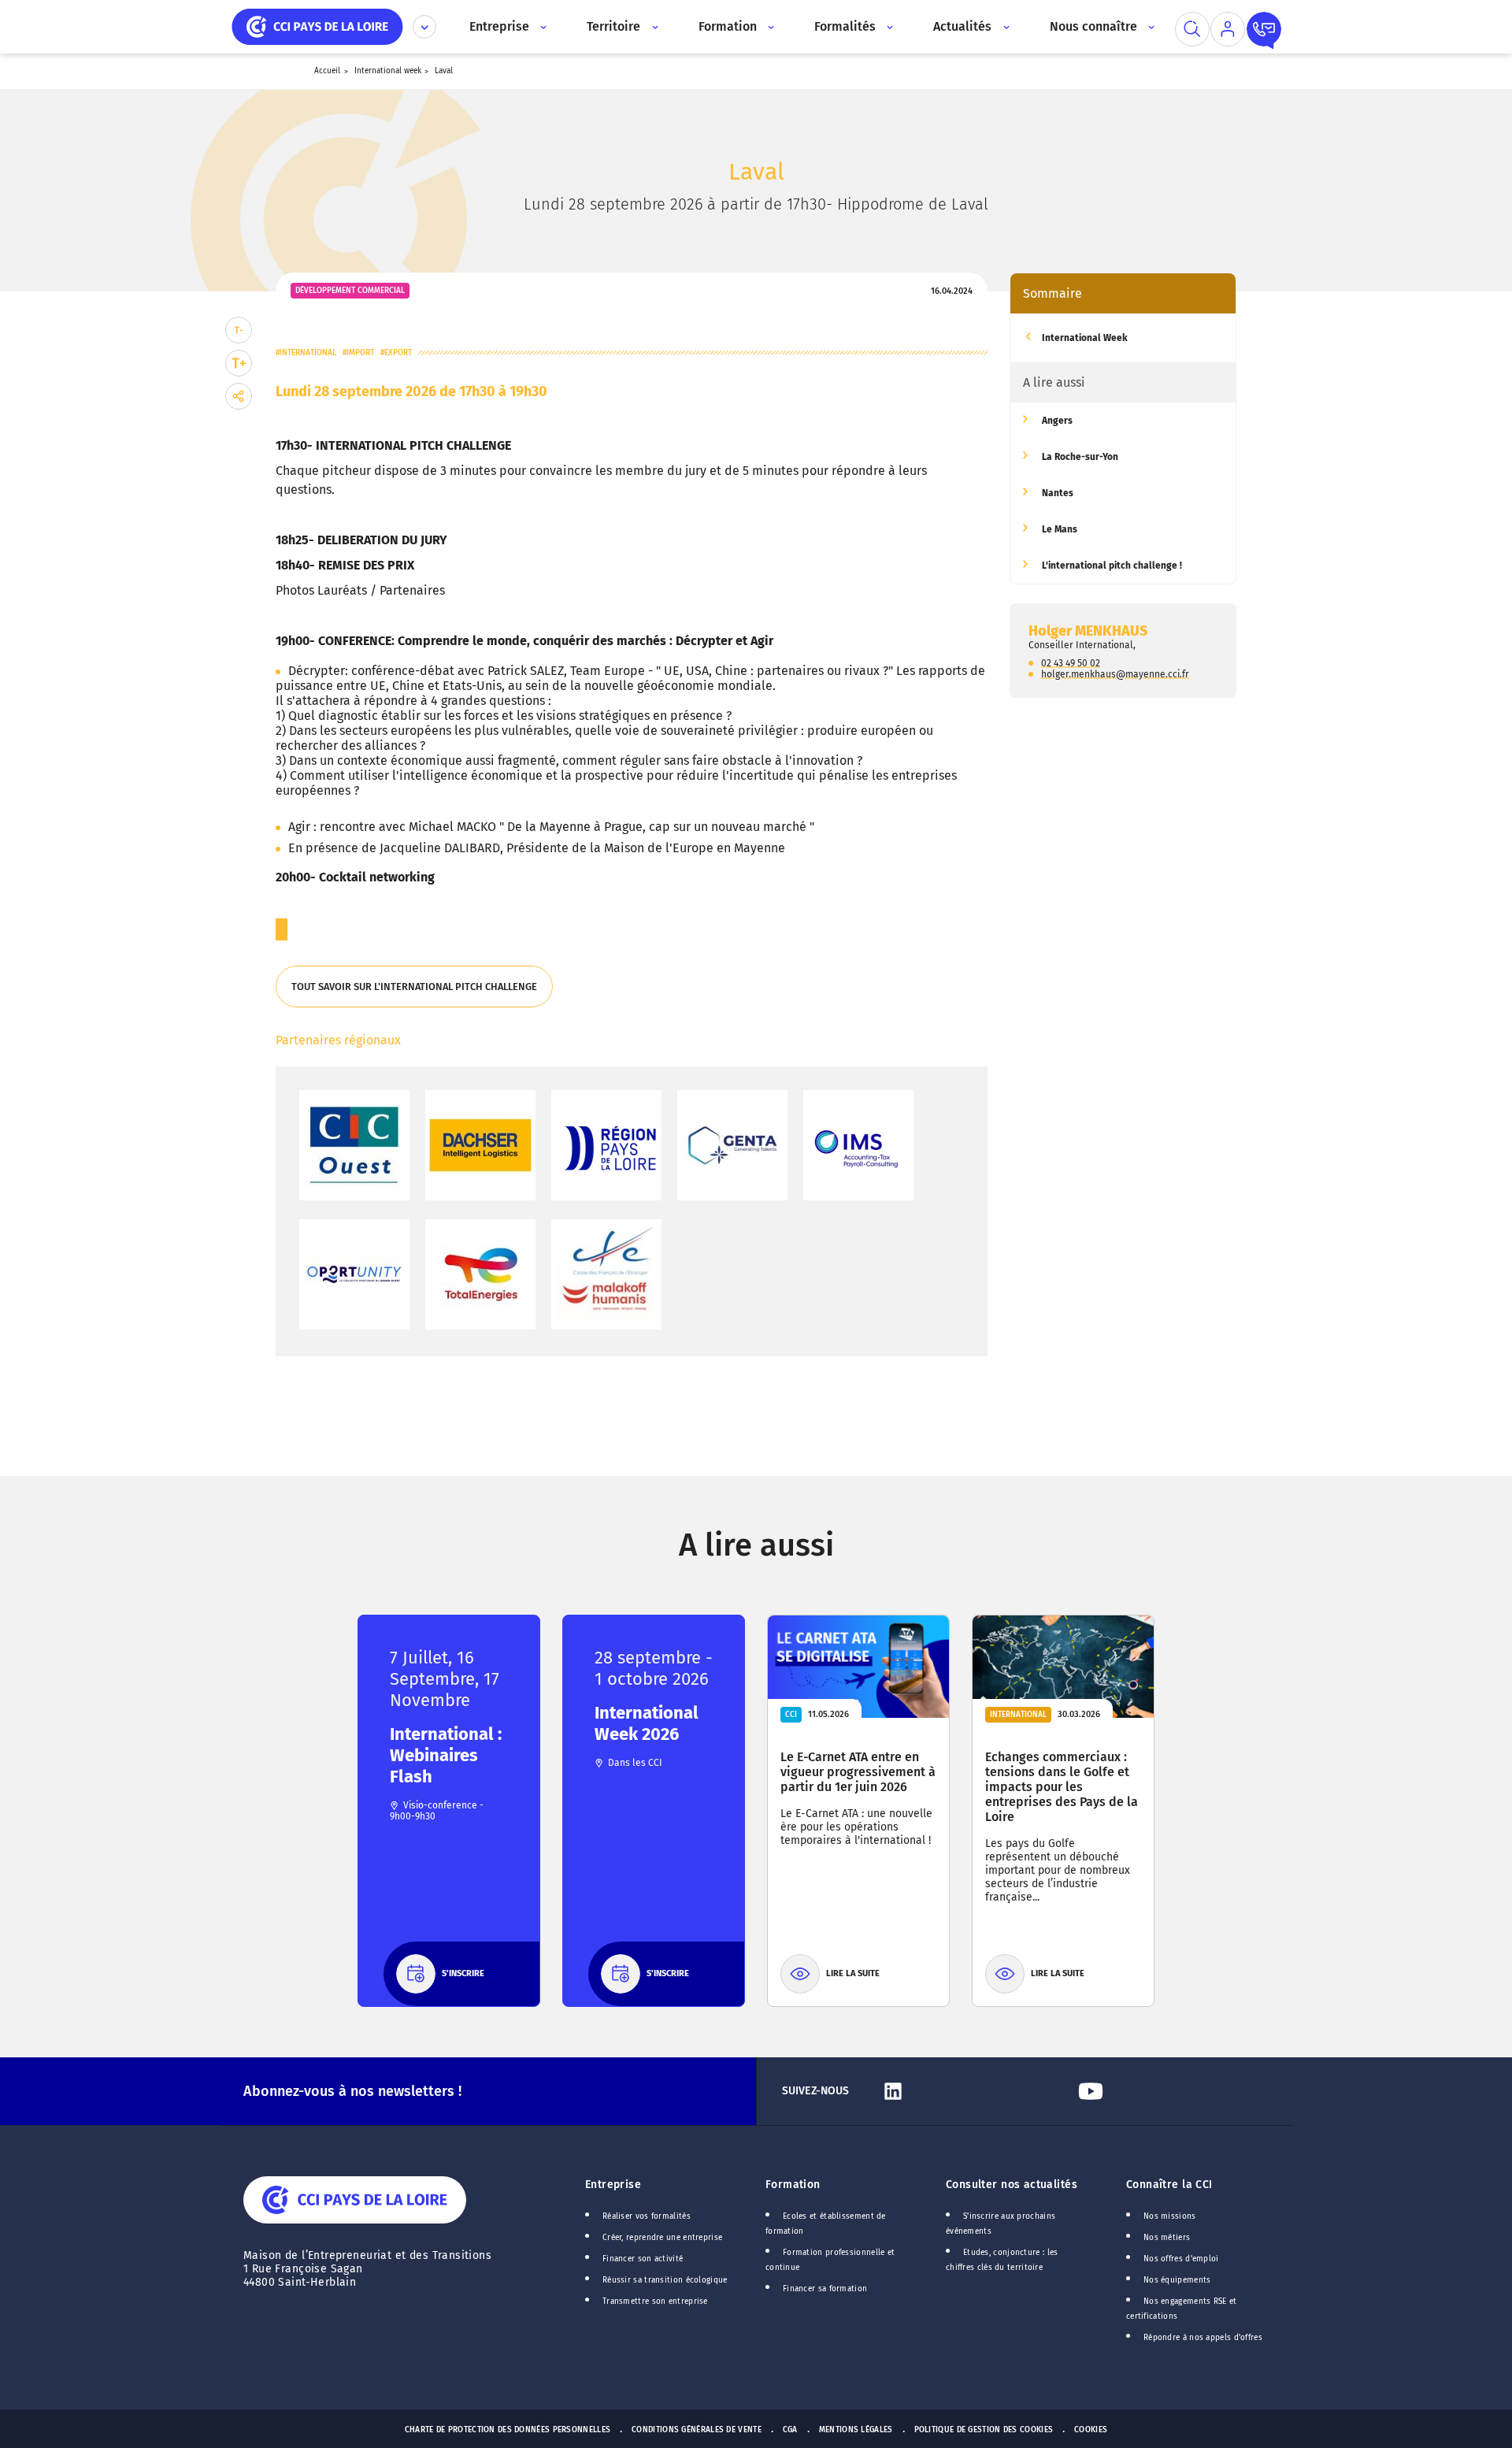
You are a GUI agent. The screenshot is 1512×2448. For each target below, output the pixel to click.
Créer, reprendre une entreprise (662, 2238)
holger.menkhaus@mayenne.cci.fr (1115, 673)
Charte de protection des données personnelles (508, 2430)
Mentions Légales (856, 2430)
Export (398, 353)
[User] (1228, 29)
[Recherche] (1192, 29)
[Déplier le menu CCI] (424, 27)
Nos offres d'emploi (1181, 2259)
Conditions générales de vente (697, 2430)
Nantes (1058, 493)
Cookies (1091, 2430)
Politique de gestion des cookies (984, 2430)
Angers (1057, 421)
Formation (793, 2185)
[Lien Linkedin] (973, 2091)
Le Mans (1060, 529)
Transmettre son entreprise (655, 2301)
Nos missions (1170, 2216)
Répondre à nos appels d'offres (1203, 2338)
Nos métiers (1167, 2238)
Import (360, 353)
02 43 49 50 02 (1071, 662)
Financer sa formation (825, 2289)
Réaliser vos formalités (647, 2216)
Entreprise (613, 2185)
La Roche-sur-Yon (1080, 457)
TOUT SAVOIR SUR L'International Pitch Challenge (413, 994)
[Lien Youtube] (1170, 2091)
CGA (790, 2430)
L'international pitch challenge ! (1112, 566)
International (308, 353)
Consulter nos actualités (1012, 2185)
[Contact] (1264, 29)
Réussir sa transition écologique (665, 2280)
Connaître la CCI (1169, 2185)
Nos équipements (1177, 2280)
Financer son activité (643, 2259)
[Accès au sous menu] (542, 27)
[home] (317, 26)
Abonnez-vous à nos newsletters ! (352, 2091)
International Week (1085, 338)
